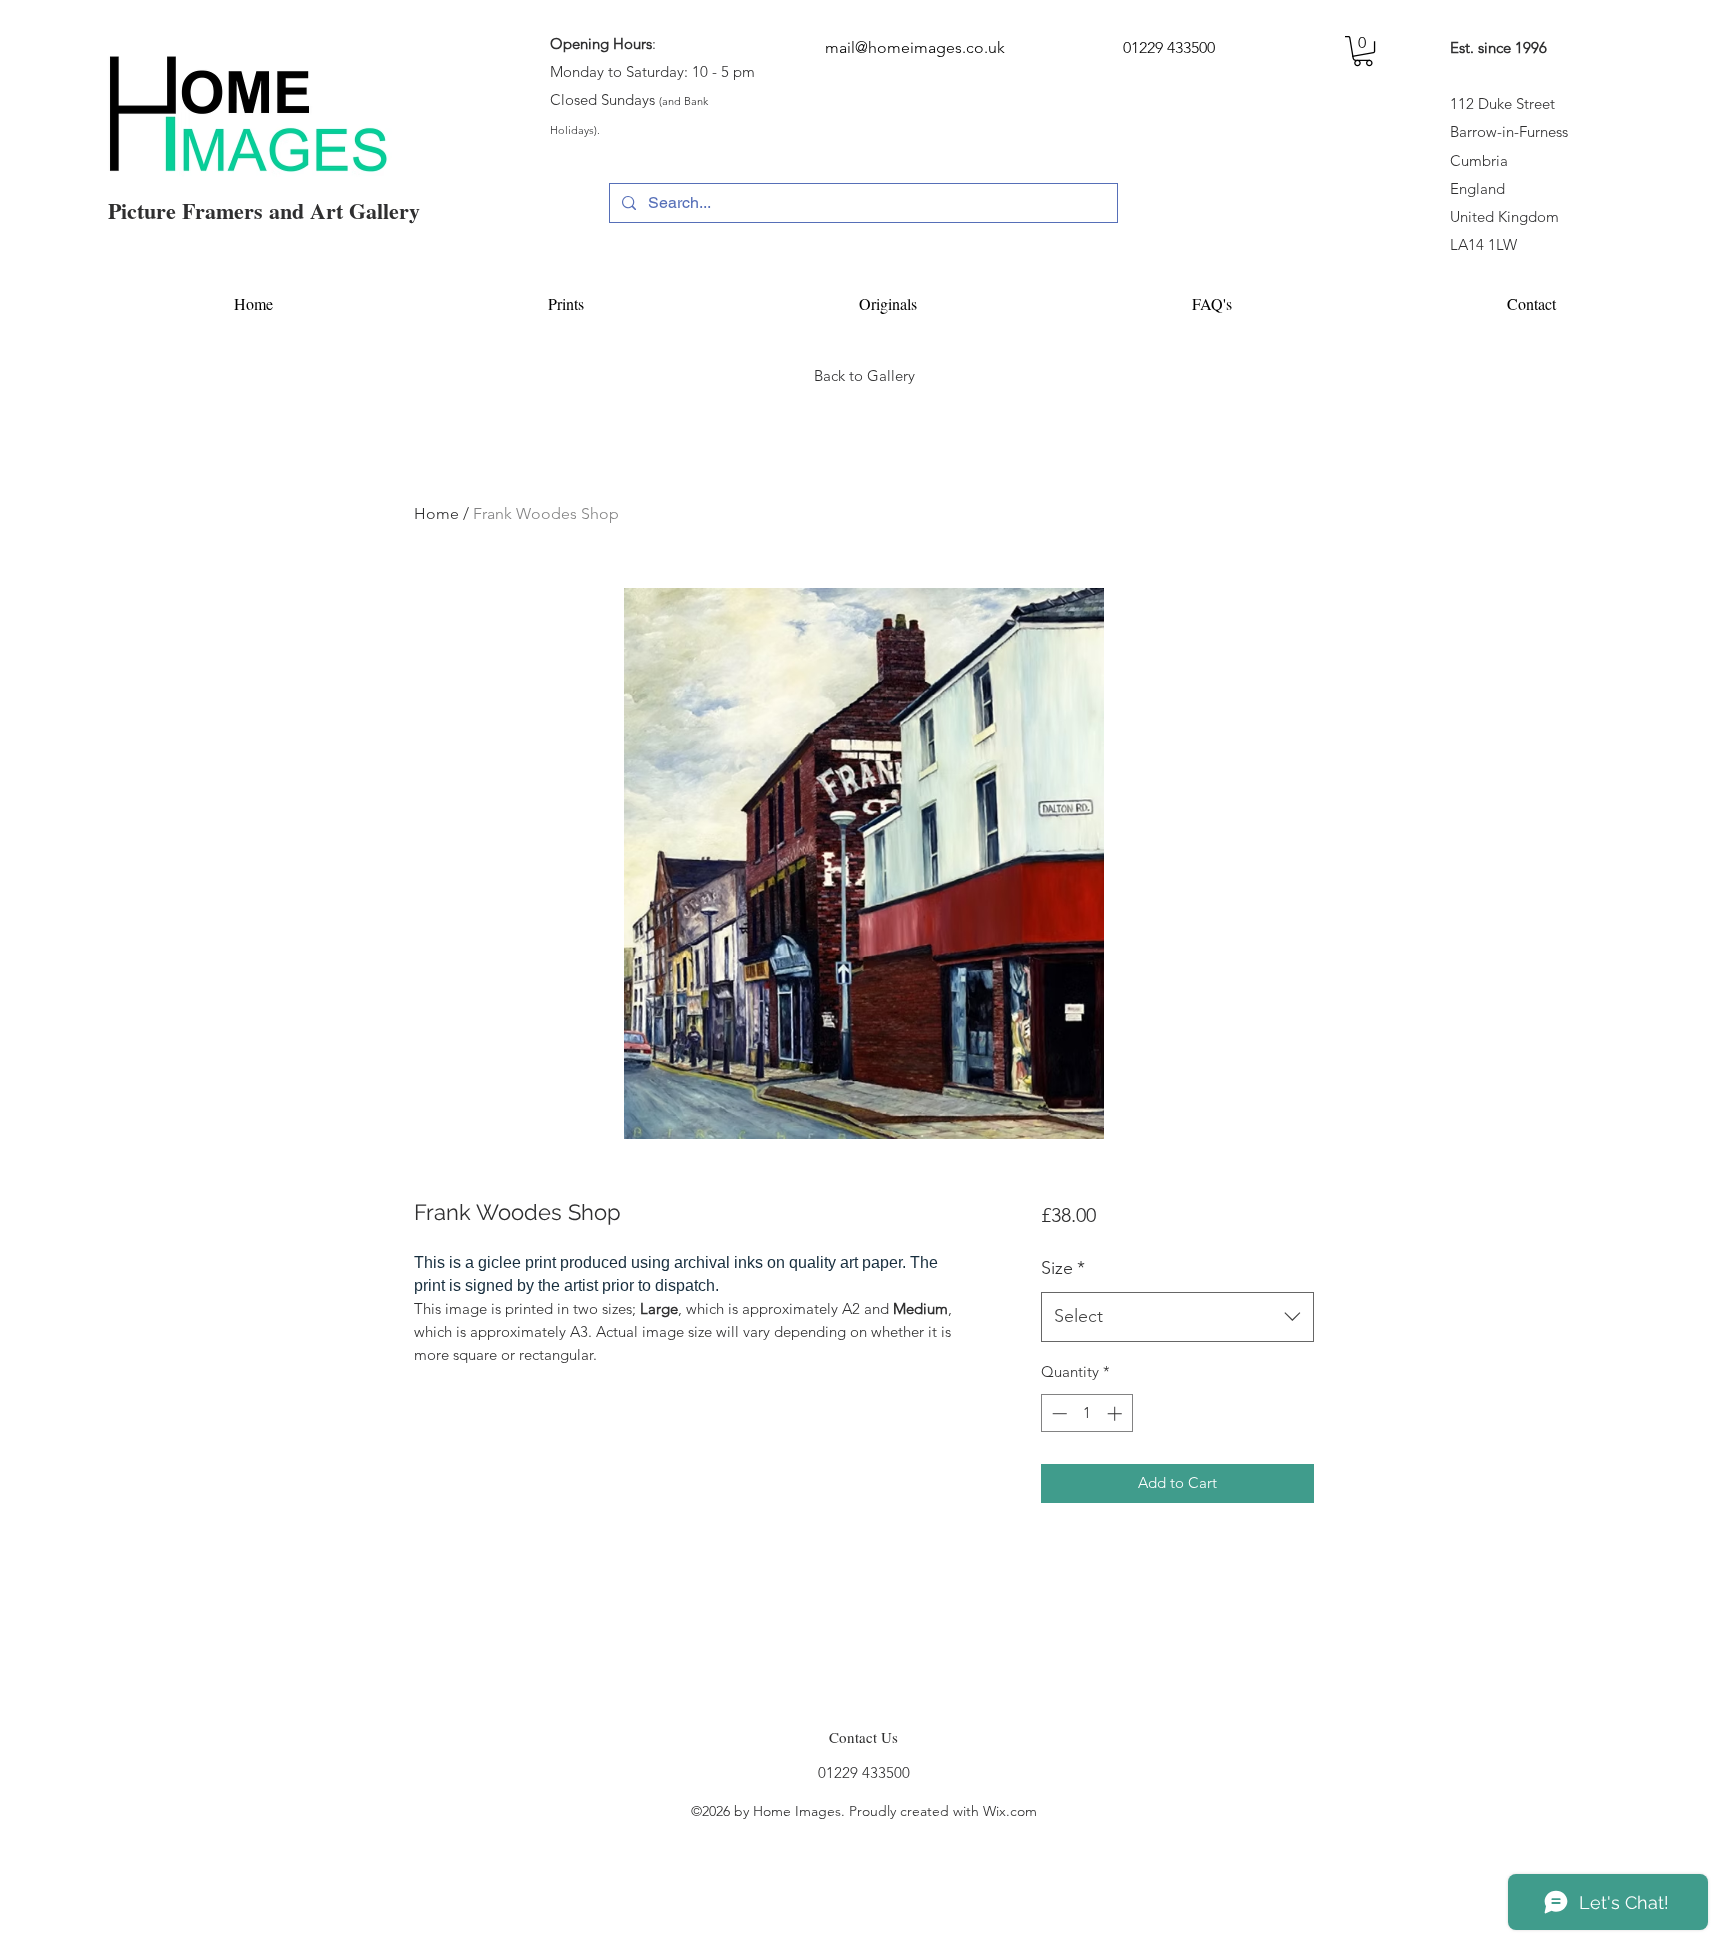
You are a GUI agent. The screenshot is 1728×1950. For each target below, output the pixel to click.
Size (1063, 1268)
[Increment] (1116, 1413)
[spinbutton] (1086, 1413)
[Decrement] (1057, 1413)
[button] (1363, 51)
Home (436, 513)
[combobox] (1177, 1317)
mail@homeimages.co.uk (915, 47)
